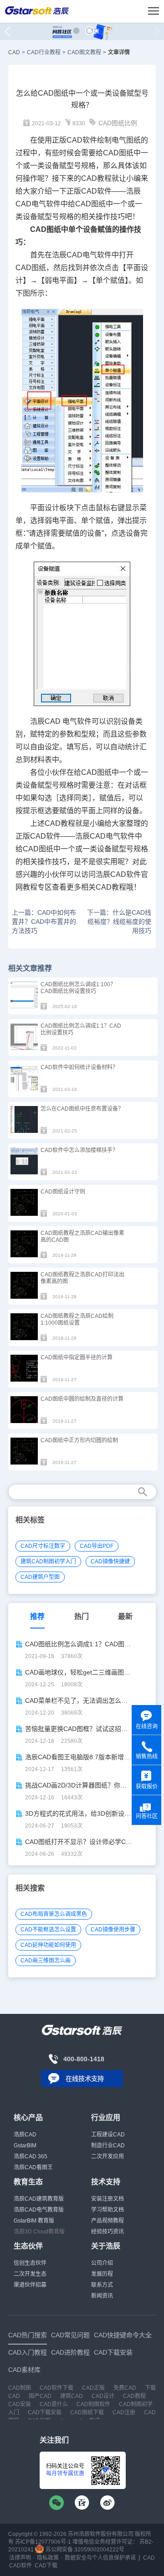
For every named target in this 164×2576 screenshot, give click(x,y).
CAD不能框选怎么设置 (48, 1930)
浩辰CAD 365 (31, 2156)
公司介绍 (102, 2263)
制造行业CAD (108, 2146)
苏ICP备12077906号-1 (43, 2542)
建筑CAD (72, 2396)
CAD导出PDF (97, 1546)
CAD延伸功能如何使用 (48, 1945)
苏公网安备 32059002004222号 (84, 2550)
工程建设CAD (108, 2135)
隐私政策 (48, 2558)
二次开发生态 (30, 2274)
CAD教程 (96, 178)
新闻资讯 (102, 2296)
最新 (125, 1616)
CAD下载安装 (45, 2412)
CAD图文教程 (84, 52)
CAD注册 (124, 2412)
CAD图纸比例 (118, 123)
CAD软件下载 (56, 2388)
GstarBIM (25, 2146)
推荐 (37, 1616)
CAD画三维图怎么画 (46, 1961)
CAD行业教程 (44, 52)
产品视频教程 (108, 2221)
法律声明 (20, 2558)
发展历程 (102, 2274)
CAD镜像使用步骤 (113, 1930)
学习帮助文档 (108, 2210)
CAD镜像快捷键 (110, 1562)
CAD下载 (46, 2566)
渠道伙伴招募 (30, 2285)
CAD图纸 (118, 153)
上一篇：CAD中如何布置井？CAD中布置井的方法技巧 (44, 922)
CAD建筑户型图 (40, 1577)
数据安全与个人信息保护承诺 (100, 2558)
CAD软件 (96, 191)
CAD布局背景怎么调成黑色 (54, 1914)
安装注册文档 (108, 2199)
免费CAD (125, 2388)
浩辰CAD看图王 (33, 2167)
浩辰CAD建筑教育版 (39, 2199)
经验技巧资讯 (108, 2232)
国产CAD (40, 2396)
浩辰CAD (25, 2135)
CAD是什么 (54, 2404)
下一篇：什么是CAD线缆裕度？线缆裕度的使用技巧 (119, 922)
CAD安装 (20, 2404)
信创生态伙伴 (30, 2263)
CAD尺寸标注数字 (43, 1546)
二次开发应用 (108, 2156)
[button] (76, 31)
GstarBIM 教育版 (34, 2221)
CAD (14, 52)
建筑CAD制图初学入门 (48, 1562)
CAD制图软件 (93, 2404)
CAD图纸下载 (87, 2412)
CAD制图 (20, 2388)
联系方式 (102, 2285)
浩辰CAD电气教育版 (39, 2210)
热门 (82, 1616)
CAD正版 (93, 2388)
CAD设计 (103, 2396)
